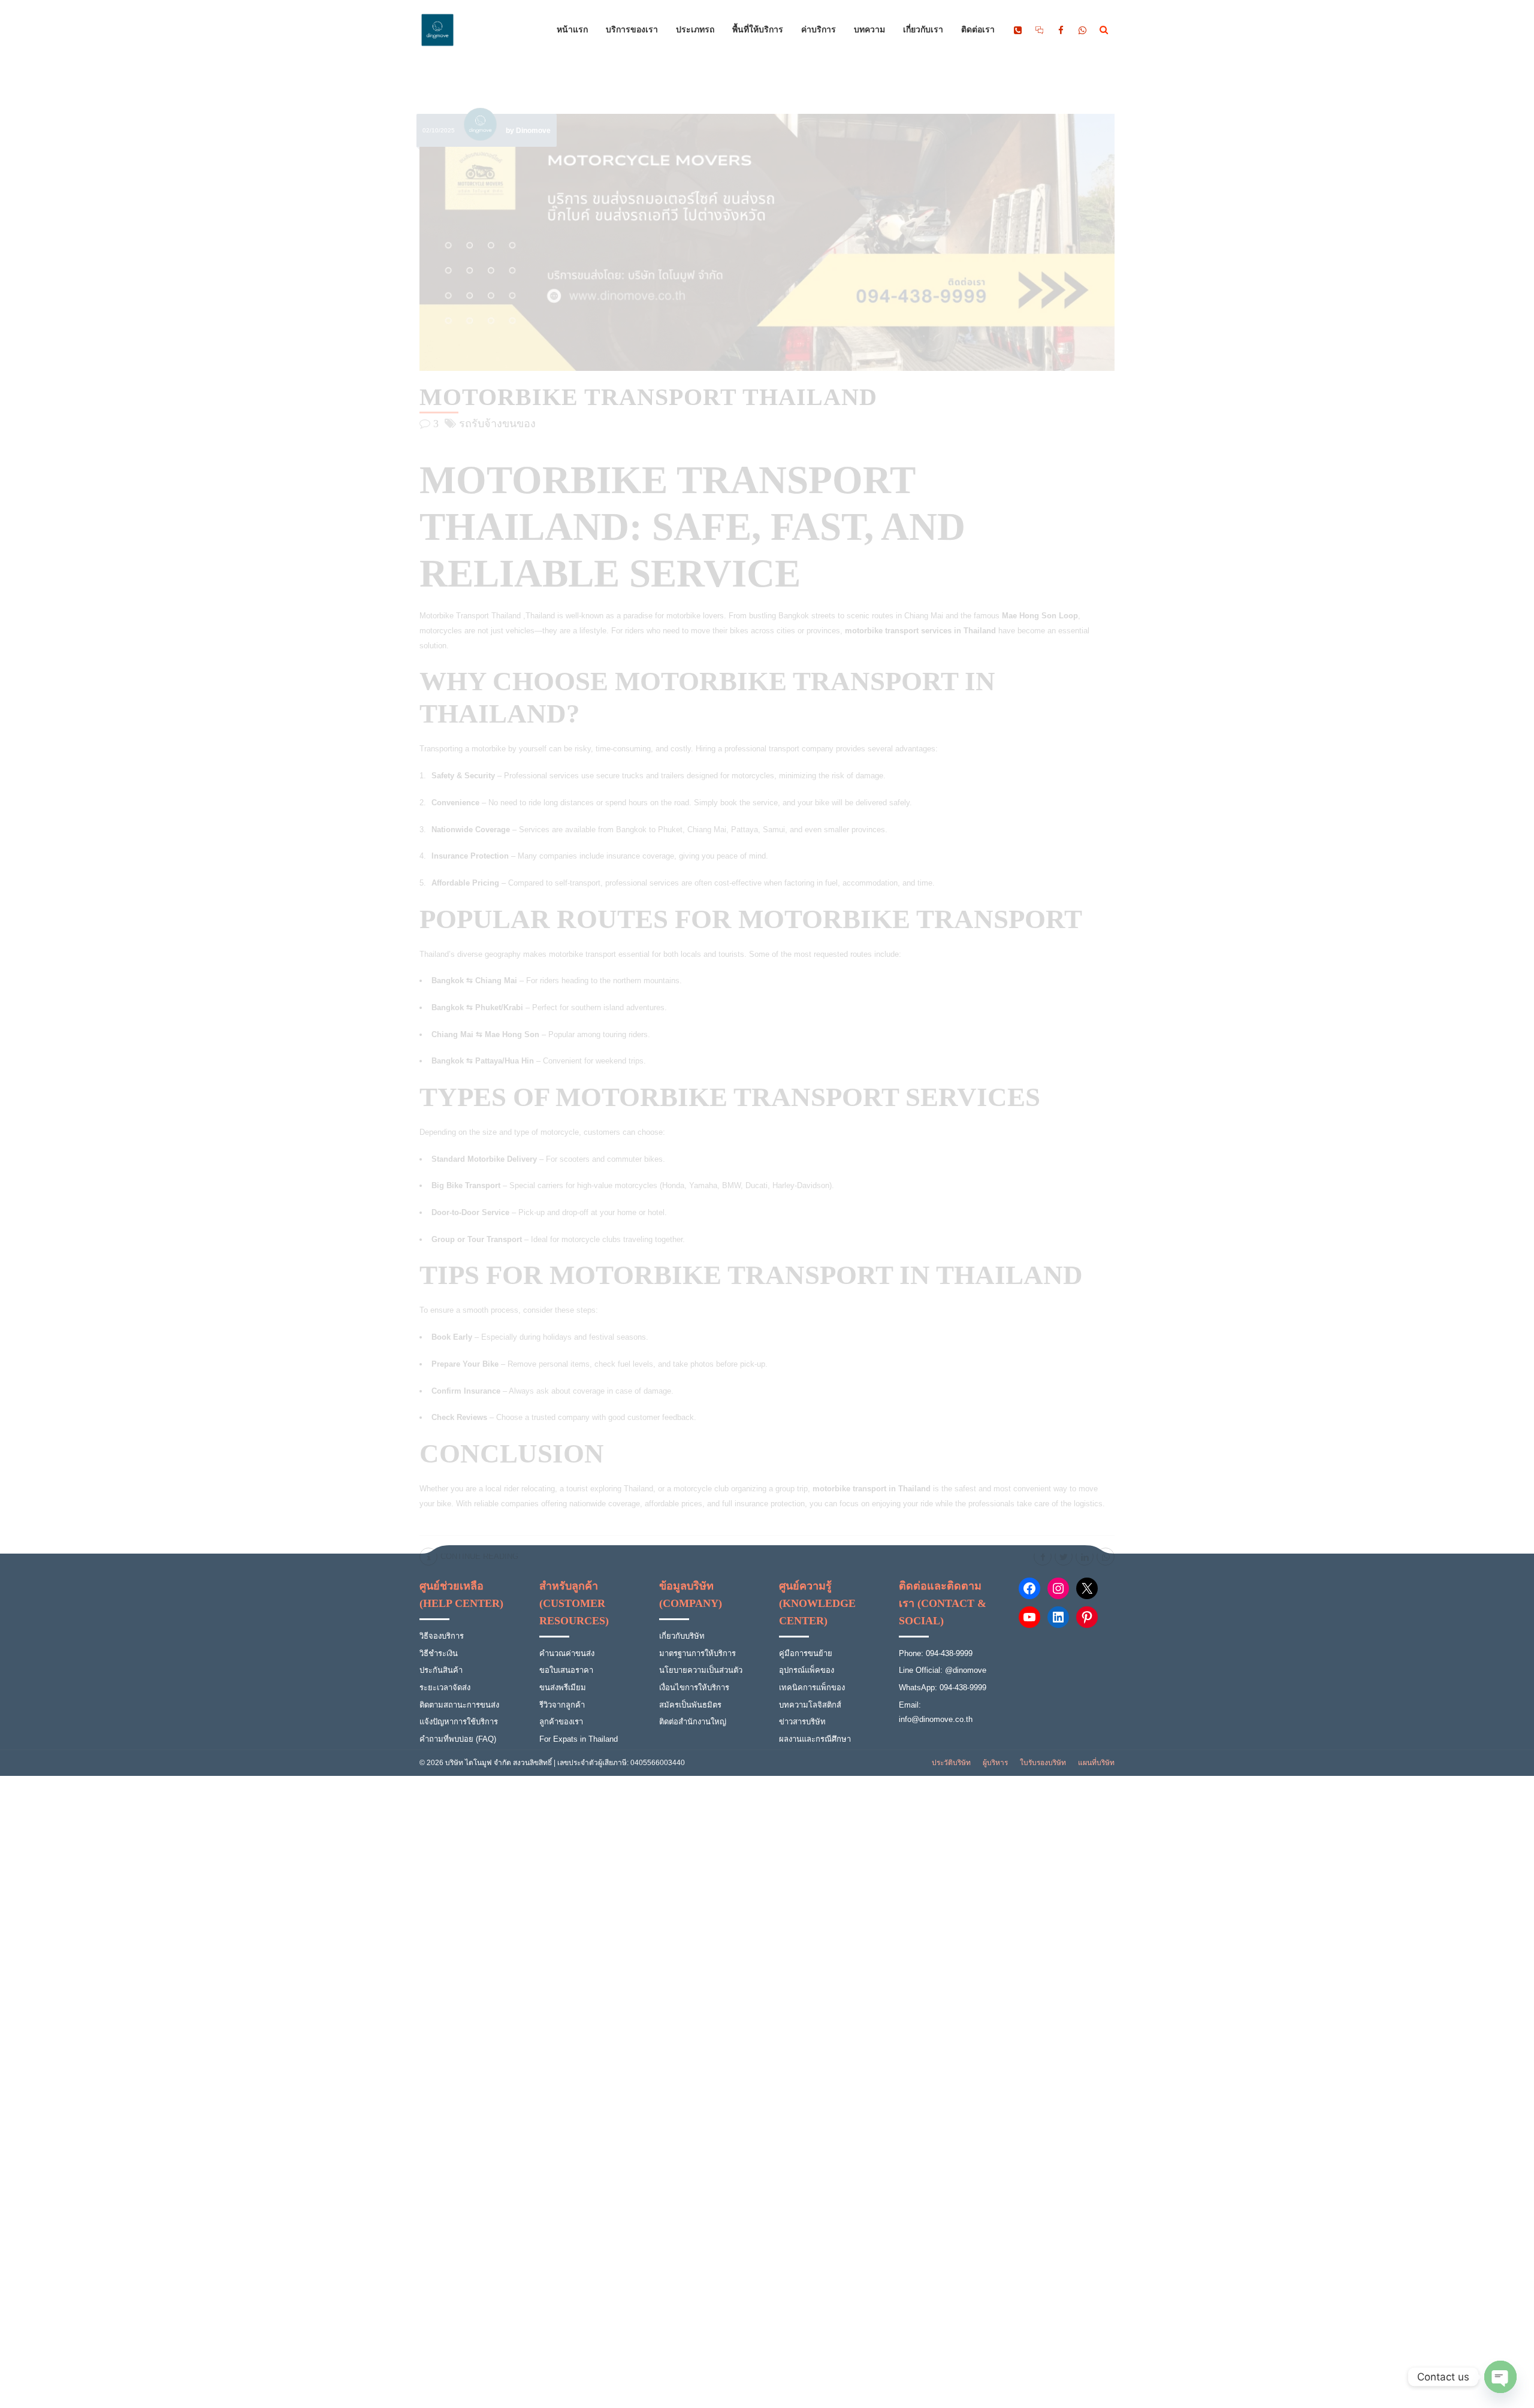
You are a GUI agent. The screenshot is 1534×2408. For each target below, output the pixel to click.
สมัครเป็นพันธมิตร (690, 1705)
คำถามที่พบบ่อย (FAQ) (458, 1739)
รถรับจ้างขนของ (497, 424)
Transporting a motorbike (463, 749)
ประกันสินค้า (441, 1670)
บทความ (869, 30)
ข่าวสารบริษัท (802, 1722)
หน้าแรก (572, 30)
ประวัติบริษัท (951, 1763)
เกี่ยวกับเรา (923, 30)
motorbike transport (582, 954)
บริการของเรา (632, 30)
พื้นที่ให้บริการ (758, 30)
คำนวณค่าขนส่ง (567, 1653)
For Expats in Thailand (579, 1739)
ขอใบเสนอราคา (566, 1670)
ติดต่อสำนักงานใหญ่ (693, 1722)
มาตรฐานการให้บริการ (697, 1653)
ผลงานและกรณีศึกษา (815, 1739)
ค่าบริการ (819, 30)
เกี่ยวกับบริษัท (682, 1636)
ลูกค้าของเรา (561, 1722)
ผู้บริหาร (995, 1763)
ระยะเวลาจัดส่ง (445, 1688)
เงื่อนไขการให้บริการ (694, 1688)
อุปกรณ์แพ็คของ (807, 1670)
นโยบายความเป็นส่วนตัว (701, 1670)
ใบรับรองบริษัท (1043, 1763)
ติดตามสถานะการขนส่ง (459, 1705)
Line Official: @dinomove (943, 1670)
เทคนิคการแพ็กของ (812, 1688)
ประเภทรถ (695, 30)
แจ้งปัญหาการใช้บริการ (459, 1722)
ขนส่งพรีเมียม (563, 1688)
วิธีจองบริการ (442, 1636)
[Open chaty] (1500, 2377)
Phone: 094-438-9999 (936, 1653)
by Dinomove (528, 131)
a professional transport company (776, 749)
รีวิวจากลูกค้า (562, 1705)
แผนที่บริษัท (1096, 1763)
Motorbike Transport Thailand (648, 397)
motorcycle (560, 1132)
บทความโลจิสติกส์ (810, 1705)
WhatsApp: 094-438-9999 (943, 1688)
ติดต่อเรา (978, 30)
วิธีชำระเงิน (439, 1653)
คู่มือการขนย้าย (806, 1653)
